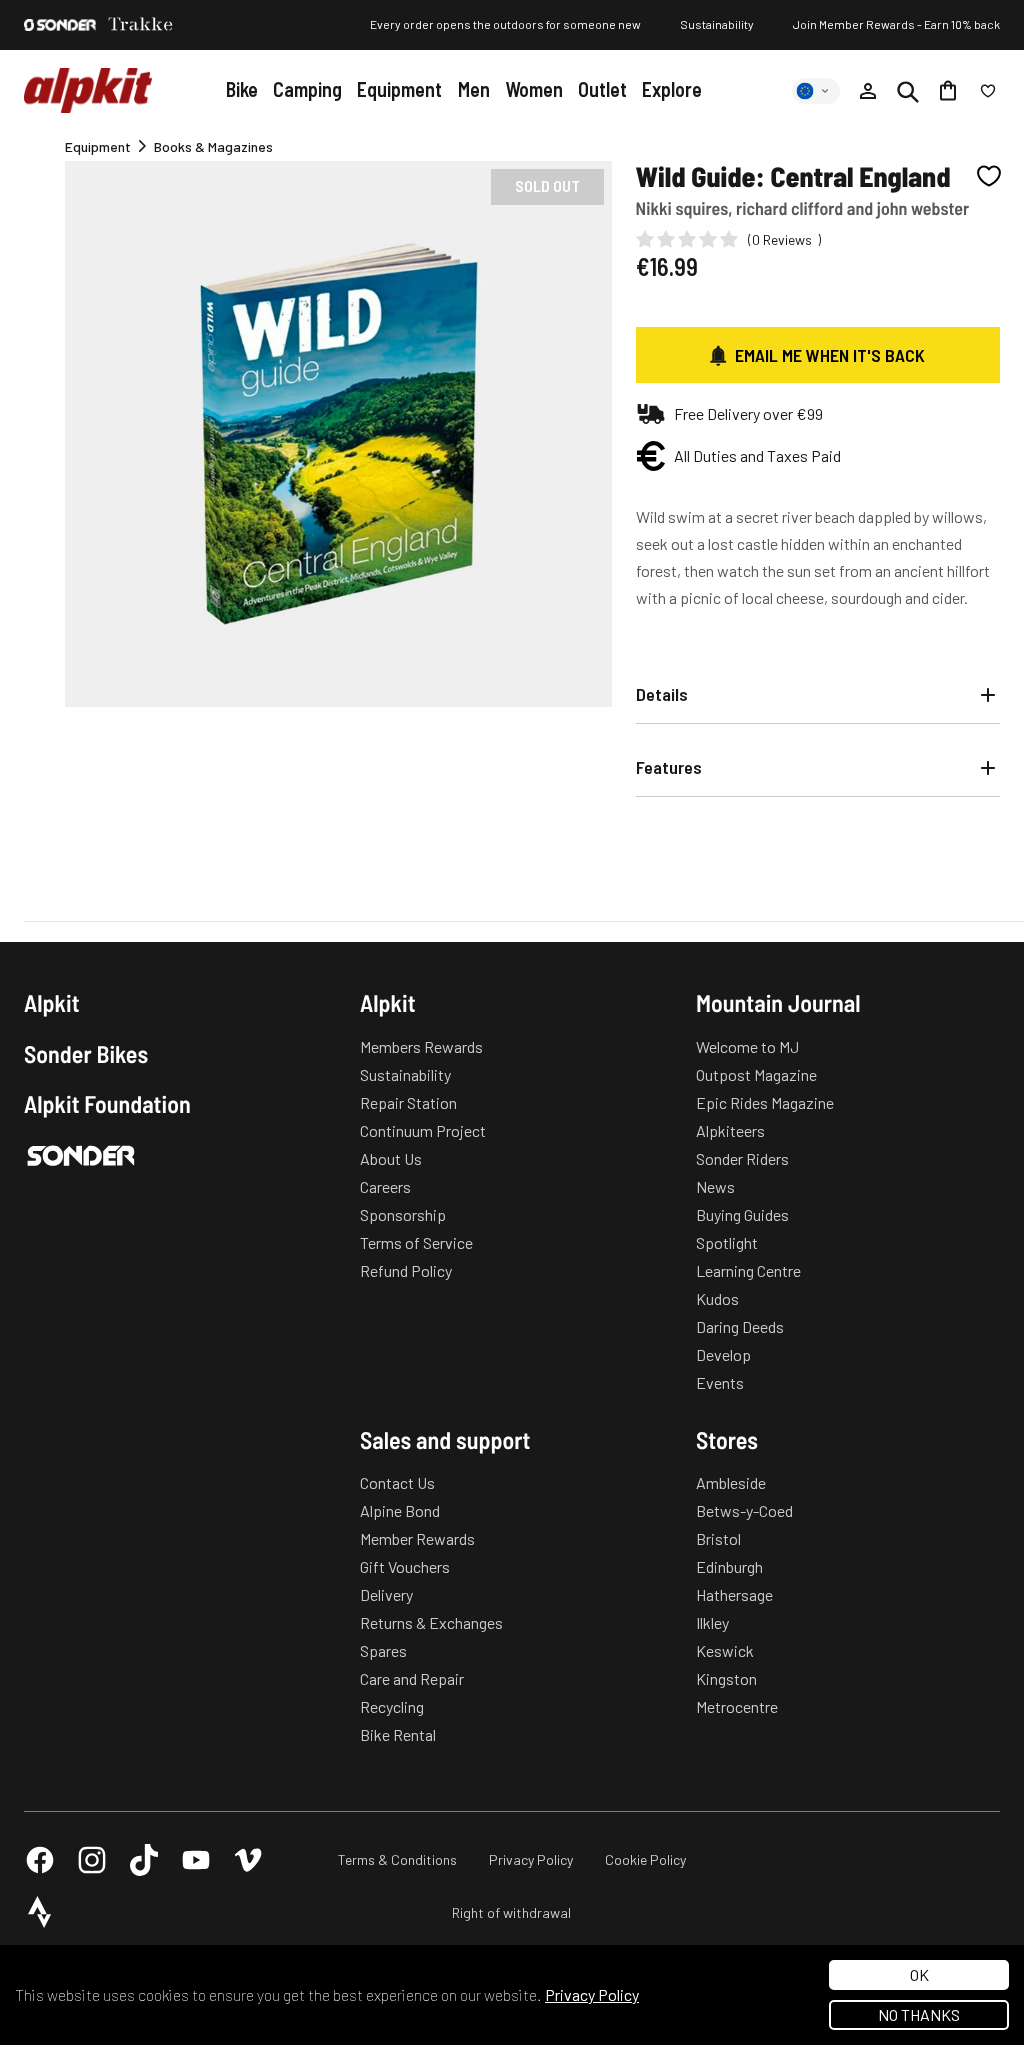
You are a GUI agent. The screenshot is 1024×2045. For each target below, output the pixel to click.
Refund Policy (406, 1270)
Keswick (725, 1650)
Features (669, 767)
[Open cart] (948, 91)
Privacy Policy (531, 1859)
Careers (385, 1186)
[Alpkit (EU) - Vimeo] (248, 1860)
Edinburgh (729, 1566)
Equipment (399, 89)
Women (534, 89)
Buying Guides (742, 1214)
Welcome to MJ (747, 1046)
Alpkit (52, 1003)
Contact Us (397, 1482)
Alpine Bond (400, 1510)
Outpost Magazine (756, 1074)
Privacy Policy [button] (592, 1994)
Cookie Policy (645, 1859)
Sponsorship (403, 1214)
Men (474, 89)
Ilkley (712, 1622)
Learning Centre (748, 1270)
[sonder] (60, 25)
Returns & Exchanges (431, 1622)
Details (662, 694)
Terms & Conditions (397, 1859)
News (715, 1186)
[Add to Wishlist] (989, 176)
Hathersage (734, 1594)
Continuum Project (423, 1130)
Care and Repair (412, 1678)
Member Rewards (417, 1538)
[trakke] (141, 25)
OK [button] (919, 1974)
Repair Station (408, 1102)
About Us (391, 1158)
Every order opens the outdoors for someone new (505, 24)
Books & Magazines (213, 146)
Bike (242, 89)
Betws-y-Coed (744, 1510)
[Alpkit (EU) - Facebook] (40, 1860)
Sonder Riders (742, 1158)
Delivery (386, 1594)
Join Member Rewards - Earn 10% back (896, 24)
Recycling (392, 1706)
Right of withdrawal (511, 1912)
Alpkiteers (730, 1130)
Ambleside (731, 1482)
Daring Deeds (740, 1326)
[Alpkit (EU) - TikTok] (144, 1860)
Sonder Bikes (86, 1054)
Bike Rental (398, 1734)
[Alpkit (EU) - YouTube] (196, 1860)
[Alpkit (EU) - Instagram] (92, 1860)
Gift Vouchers (405, 1566)
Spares (383, 1650)
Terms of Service (416, 1242)
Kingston (726, 1678)
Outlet (602, 89)
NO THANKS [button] (919, 2014)
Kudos (717, 1298)
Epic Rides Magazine (765, 1102)
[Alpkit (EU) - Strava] (40, 1912)
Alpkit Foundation (107, 1104)
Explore (672, 89)
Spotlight (727, 1242)
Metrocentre (737, 1706)
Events (720, 1382)
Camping (307, 89)
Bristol (718, 1538)
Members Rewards (421, 1046)
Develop (723, 1354)
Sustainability (717, 24)
